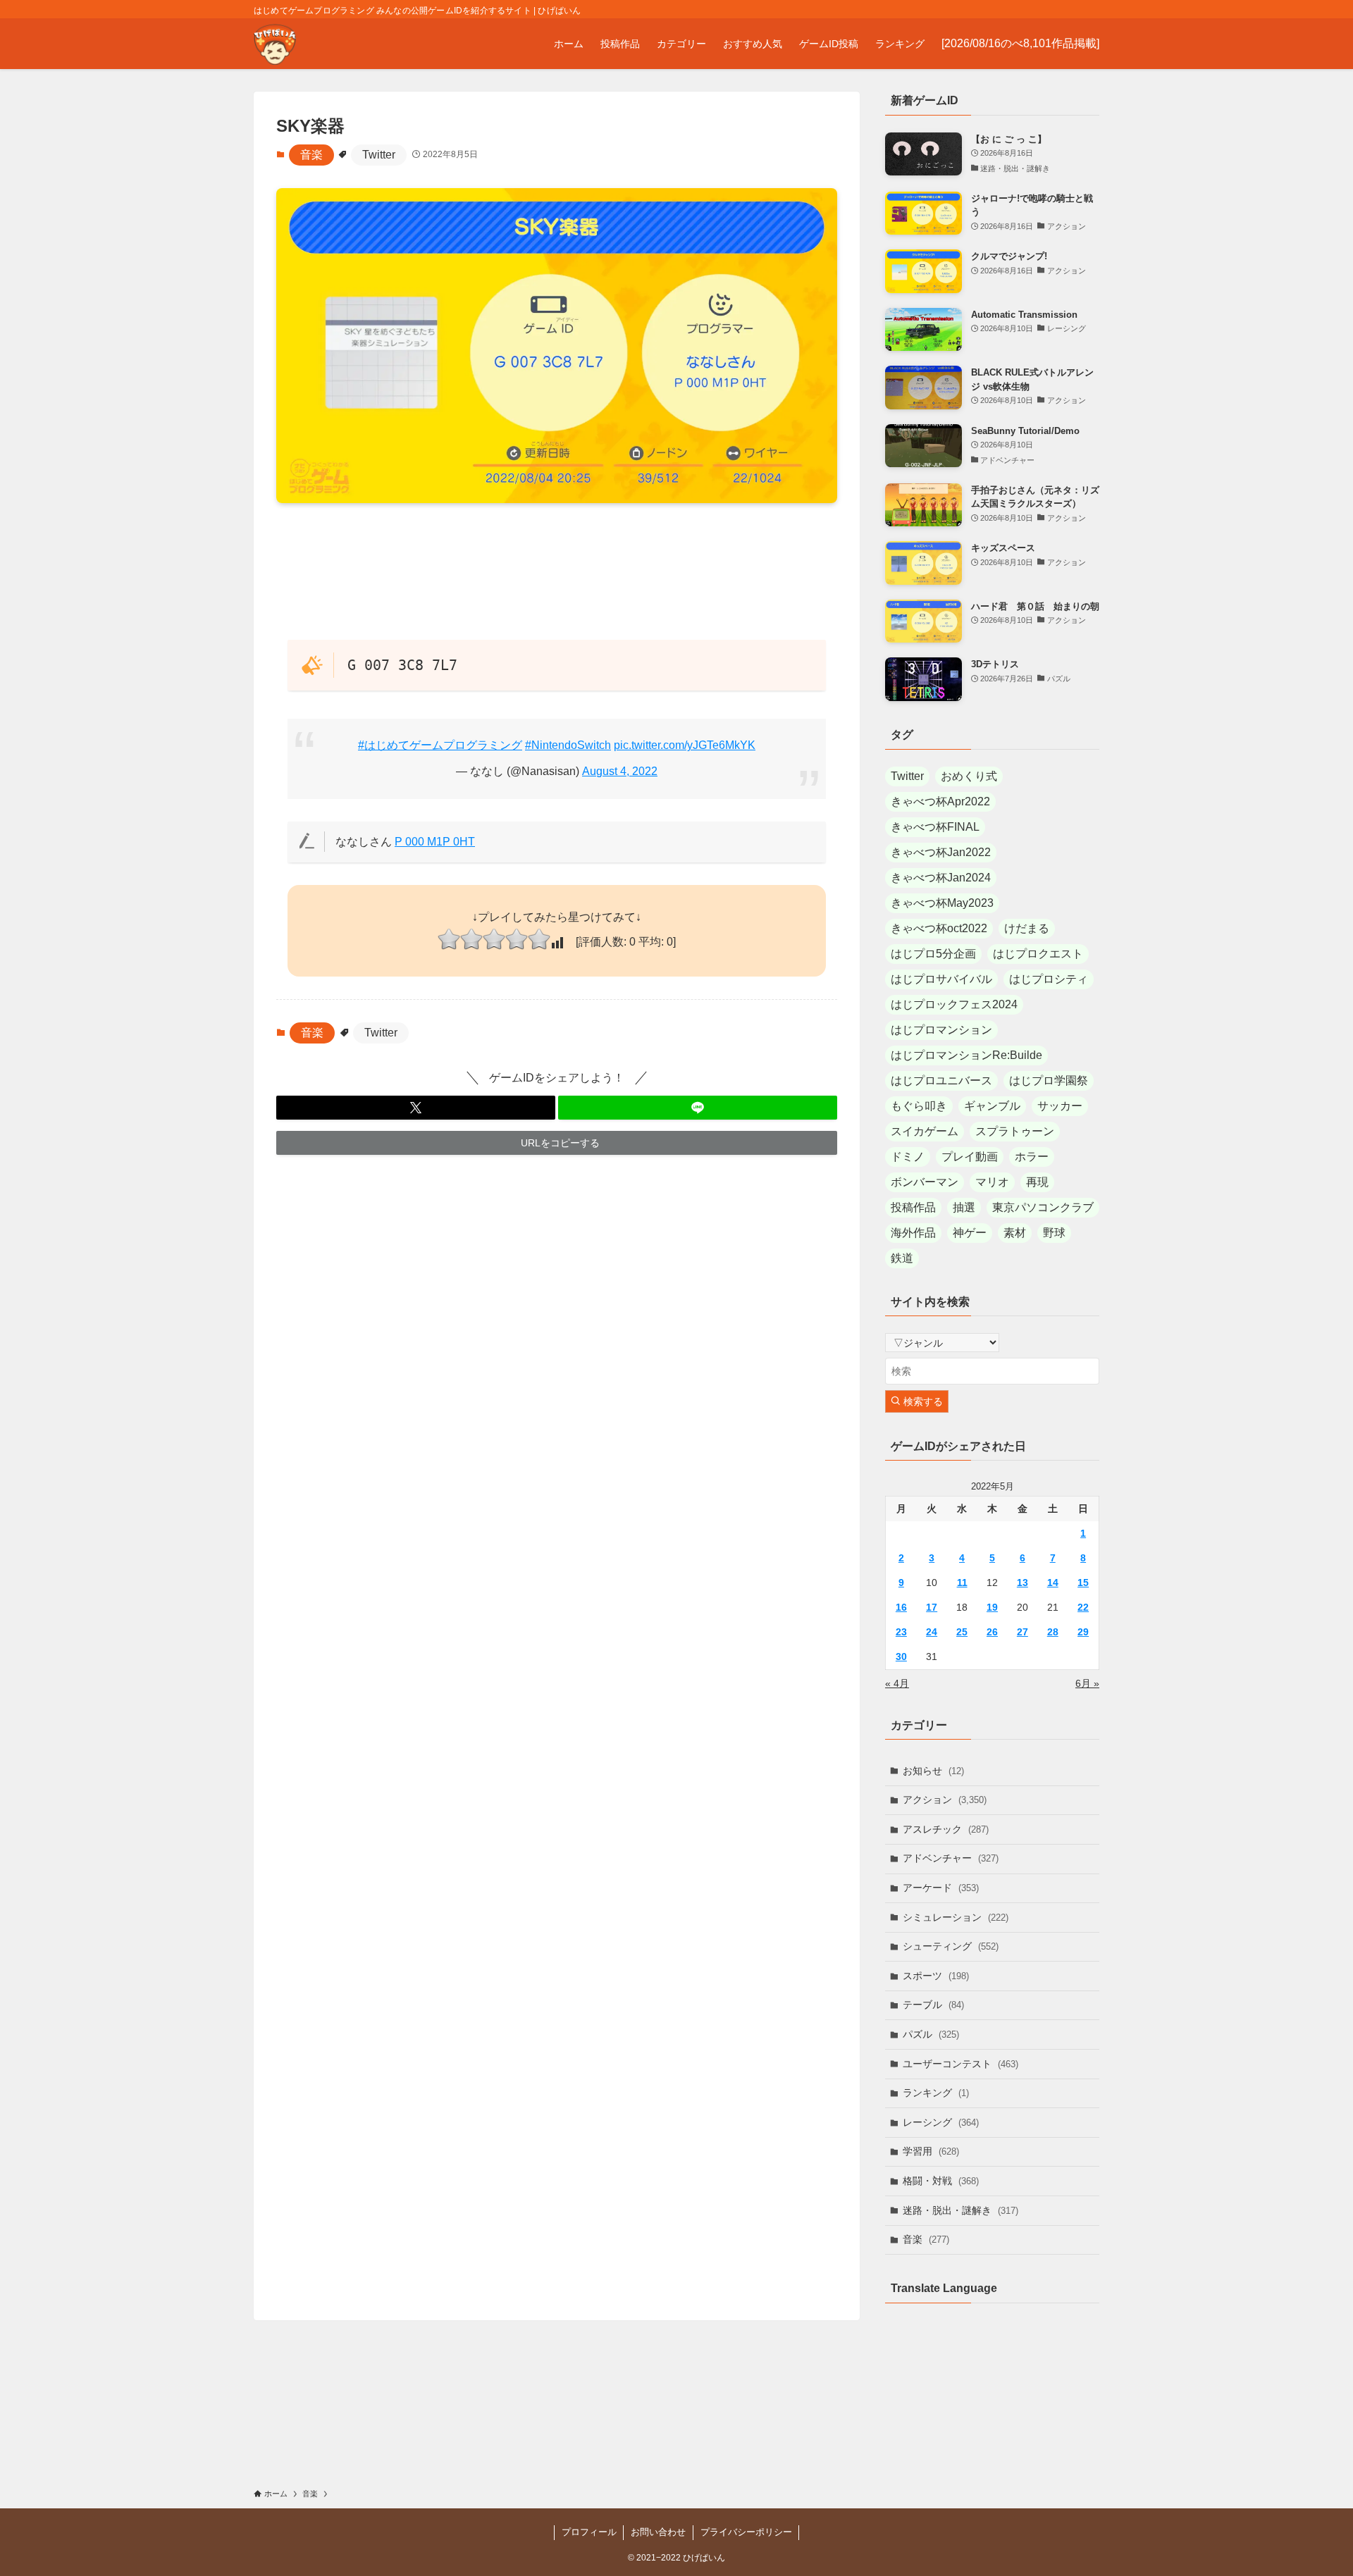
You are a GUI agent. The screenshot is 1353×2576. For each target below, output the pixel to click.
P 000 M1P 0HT (435, 842)
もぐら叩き (919, 1106)
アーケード (941, 1888)
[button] (416, 1108)
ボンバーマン (925, 1182)
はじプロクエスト (1038, 954)
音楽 (311, 155)
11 (962, 1583)
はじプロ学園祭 (1049, 1080)
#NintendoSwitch (568, 745)
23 (901, 1632)
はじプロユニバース (941, 1080)
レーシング (941, 2122)
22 (1083, 1607)
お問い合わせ (658, 2532)
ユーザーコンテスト (960, 2064)
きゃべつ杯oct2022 (939, 928)
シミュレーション (956, 1917)
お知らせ (933, 1771)
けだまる (1027, 928)
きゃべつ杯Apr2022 (940, 801)
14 (1053, 1583)
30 (901, 1657)
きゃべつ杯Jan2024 (941, 878)
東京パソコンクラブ (1043, 1207)
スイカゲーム (925, 1131)
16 (901, 1607)
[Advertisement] (557, 571)
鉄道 (902, 1258)
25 (962, 1632)
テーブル (933, 2005)
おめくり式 (969, 776)
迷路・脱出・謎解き (960, 2210)
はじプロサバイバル (941, 979)
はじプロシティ (1049, 979)
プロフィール (589, 2532)
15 (1083, 1583)
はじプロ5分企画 (933, 954)
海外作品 (913, 1233)
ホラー (1032, 1157)
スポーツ (936, 1976)
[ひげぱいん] (275, 44)
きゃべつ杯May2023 (942, 903)
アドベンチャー (951, 1858)
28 (1053, 1632)
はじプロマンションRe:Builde (966, 1055)
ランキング (936, 2093)
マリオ (992, 1182)
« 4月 (897, 1683)
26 (992, 1632)
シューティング (951, 1946)
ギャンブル (992, 1106)
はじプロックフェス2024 (954, 1004)
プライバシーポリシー (746, 2532)
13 (1023, 1583)
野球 (1054, 1233)
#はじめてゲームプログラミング (440, 745)
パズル (931, 2034)
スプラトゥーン (1015, 1131)
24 (932, 1632)
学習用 (931, 2151)
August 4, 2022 (620, 771)
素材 (1015, 1233)
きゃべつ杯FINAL (935, 827)
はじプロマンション (941, 1030)
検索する (922, 1401)
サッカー (1060, 1106)
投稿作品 (913, 1207)
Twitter (379, 155)
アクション (945, 1800)
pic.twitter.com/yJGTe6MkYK (685, 745)
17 (932, 1607)
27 (1023, 1632)
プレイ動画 (970, 1157)
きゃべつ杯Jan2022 (941, 852)
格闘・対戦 (941, 2181)
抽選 (964, 1207)
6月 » (1087, 1683)
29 (1083, 1632)
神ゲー (970, 1233)
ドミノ (908, 1157)
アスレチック (946, 1829)
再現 (1037, 1182)
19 (992, 1607)
